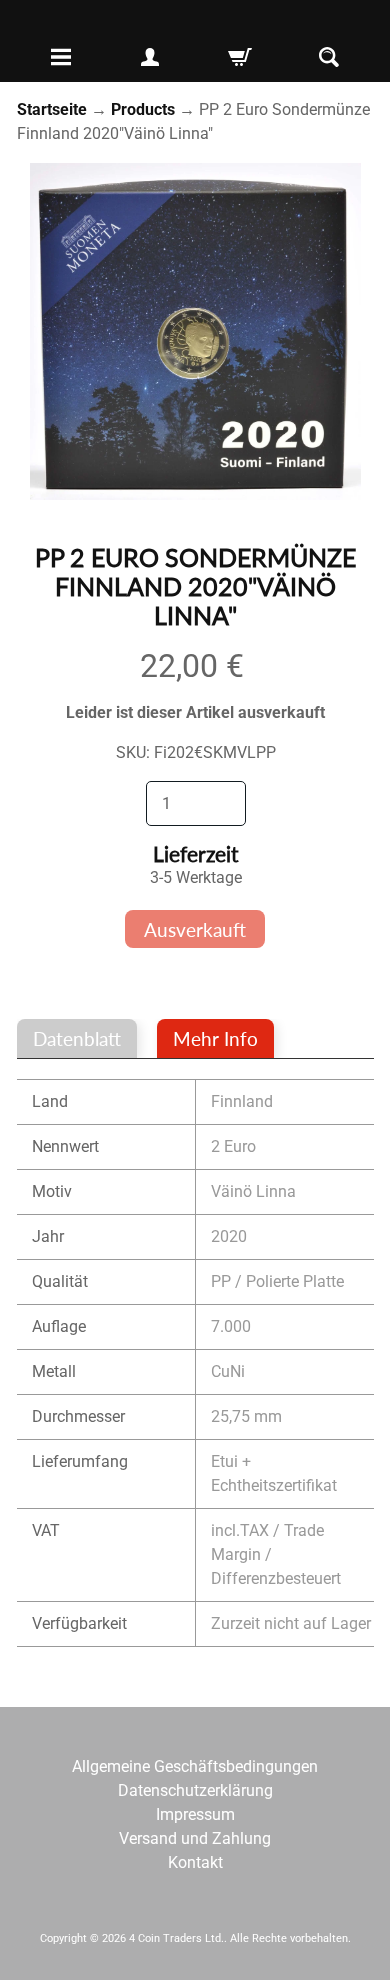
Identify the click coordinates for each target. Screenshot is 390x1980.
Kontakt (195, 1862)
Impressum (195, 1814)
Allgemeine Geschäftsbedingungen (195, 1766)
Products (143, 109)
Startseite (52, 109)
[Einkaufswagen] (240, 57)
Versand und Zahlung (195, 1838)
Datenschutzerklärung (195, 1790)
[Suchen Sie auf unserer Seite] (329, 57)
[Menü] (61, 57)
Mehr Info (215, 1038)
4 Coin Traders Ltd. (176, 1938)
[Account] (150, 57)
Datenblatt (77, 1038)
